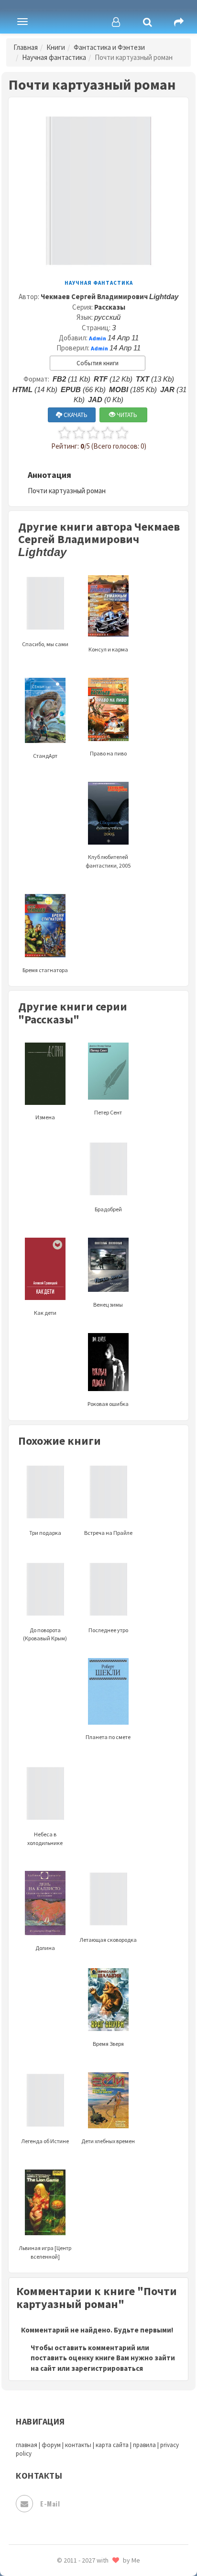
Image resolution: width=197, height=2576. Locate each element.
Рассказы (110, 307)
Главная (26, 47)
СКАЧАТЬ (75, 415)
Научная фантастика (54, 57)
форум (51, 2445)
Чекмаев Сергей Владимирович (109, 296)
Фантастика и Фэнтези (109, 47)
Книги (56, 47)
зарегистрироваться (107, 2368)
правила (144, 2445)
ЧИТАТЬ (126, 415)
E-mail (50, 2503)
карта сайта (112, 2445)
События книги (98, 363)
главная (27, 2445)
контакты (78, 2445)
